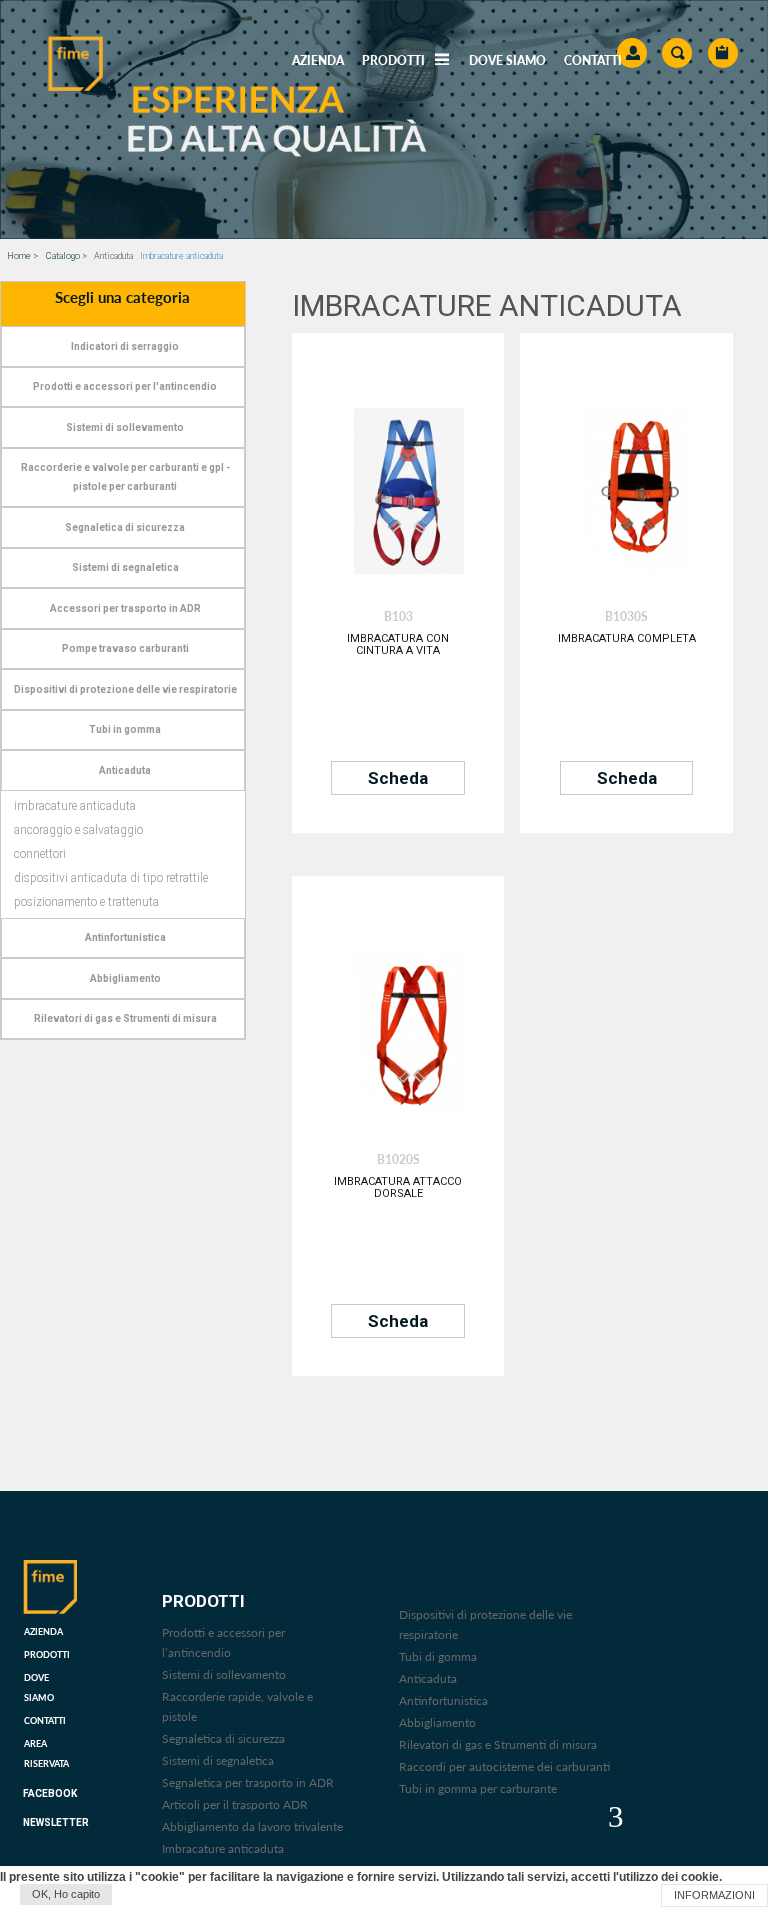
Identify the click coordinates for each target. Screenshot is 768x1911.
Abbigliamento (437, 1722)
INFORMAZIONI (714, 1895)
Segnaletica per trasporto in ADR (248, 1782)
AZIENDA (318, 60)
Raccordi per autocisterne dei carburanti (504, 1766)
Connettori (40, 854)
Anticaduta (428, 1678)
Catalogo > (66, 256)
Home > (22, 256)
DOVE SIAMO (507, 60)
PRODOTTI (47, 1654)
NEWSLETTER (56, 1822)
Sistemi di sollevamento (224, 1674)
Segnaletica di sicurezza (223, 1738)
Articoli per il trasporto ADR (235, 1804)
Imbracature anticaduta (75, 806)
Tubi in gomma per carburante (478, 1788)
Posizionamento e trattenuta (86, 902)
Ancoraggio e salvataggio (78, 830)
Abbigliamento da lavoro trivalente (252, 1826)
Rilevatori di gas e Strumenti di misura (498, 1744)
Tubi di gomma (438, 1656)
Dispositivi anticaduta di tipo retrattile (111, 878)
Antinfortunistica (443, 1700)
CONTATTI (593, 60)
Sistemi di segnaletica (218, 1760)
